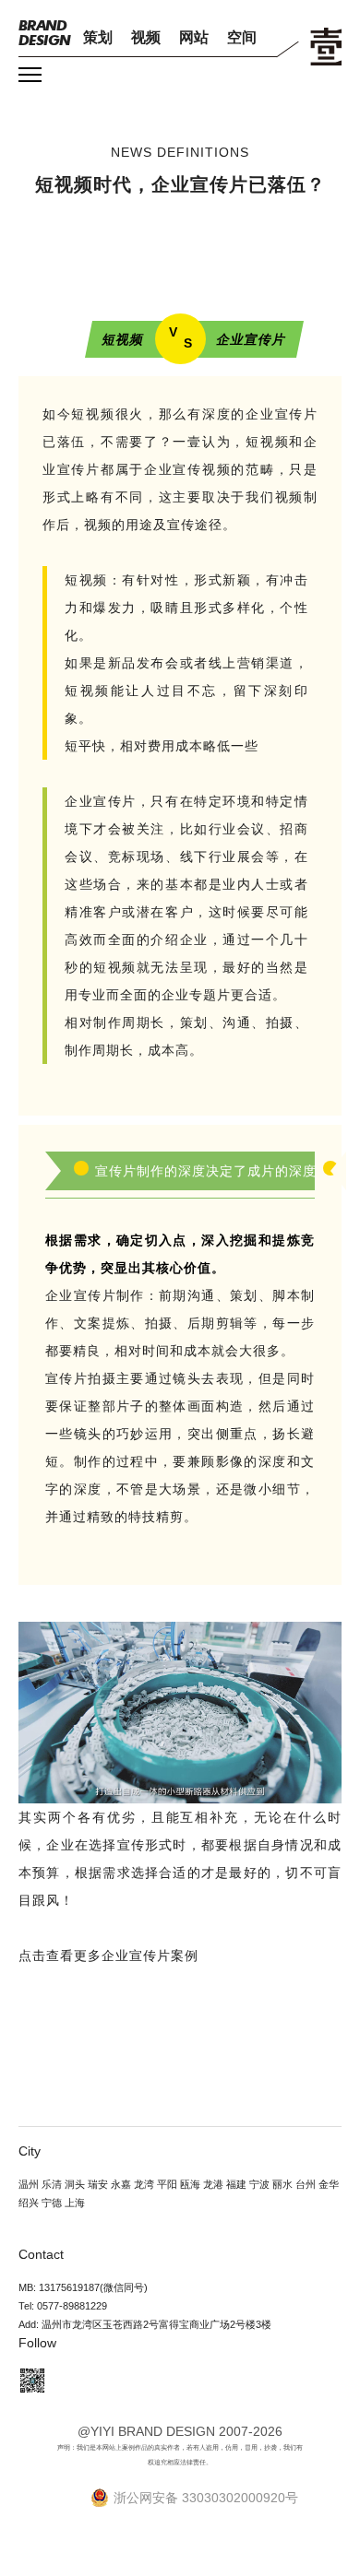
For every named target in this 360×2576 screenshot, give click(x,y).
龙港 (213, 2184)
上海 (75, 2203)
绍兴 (29, 2203)
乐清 (52, 2184)
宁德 (52, 2203)
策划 (98, 37)
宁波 (259, 2184)
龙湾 (144, 2184)
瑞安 (98, 2184)
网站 (194, 37)
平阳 (167, 2184)
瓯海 (190, 2184)
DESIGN (44, 33)
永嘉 (121, 2184)
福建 (236, 2184)
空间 (242, 37)
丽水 (282, 2184)
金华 (329, 2184)
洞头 (75, 2184)
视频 (146, 37)
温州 (29, 2184)
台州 (306, 2184)
